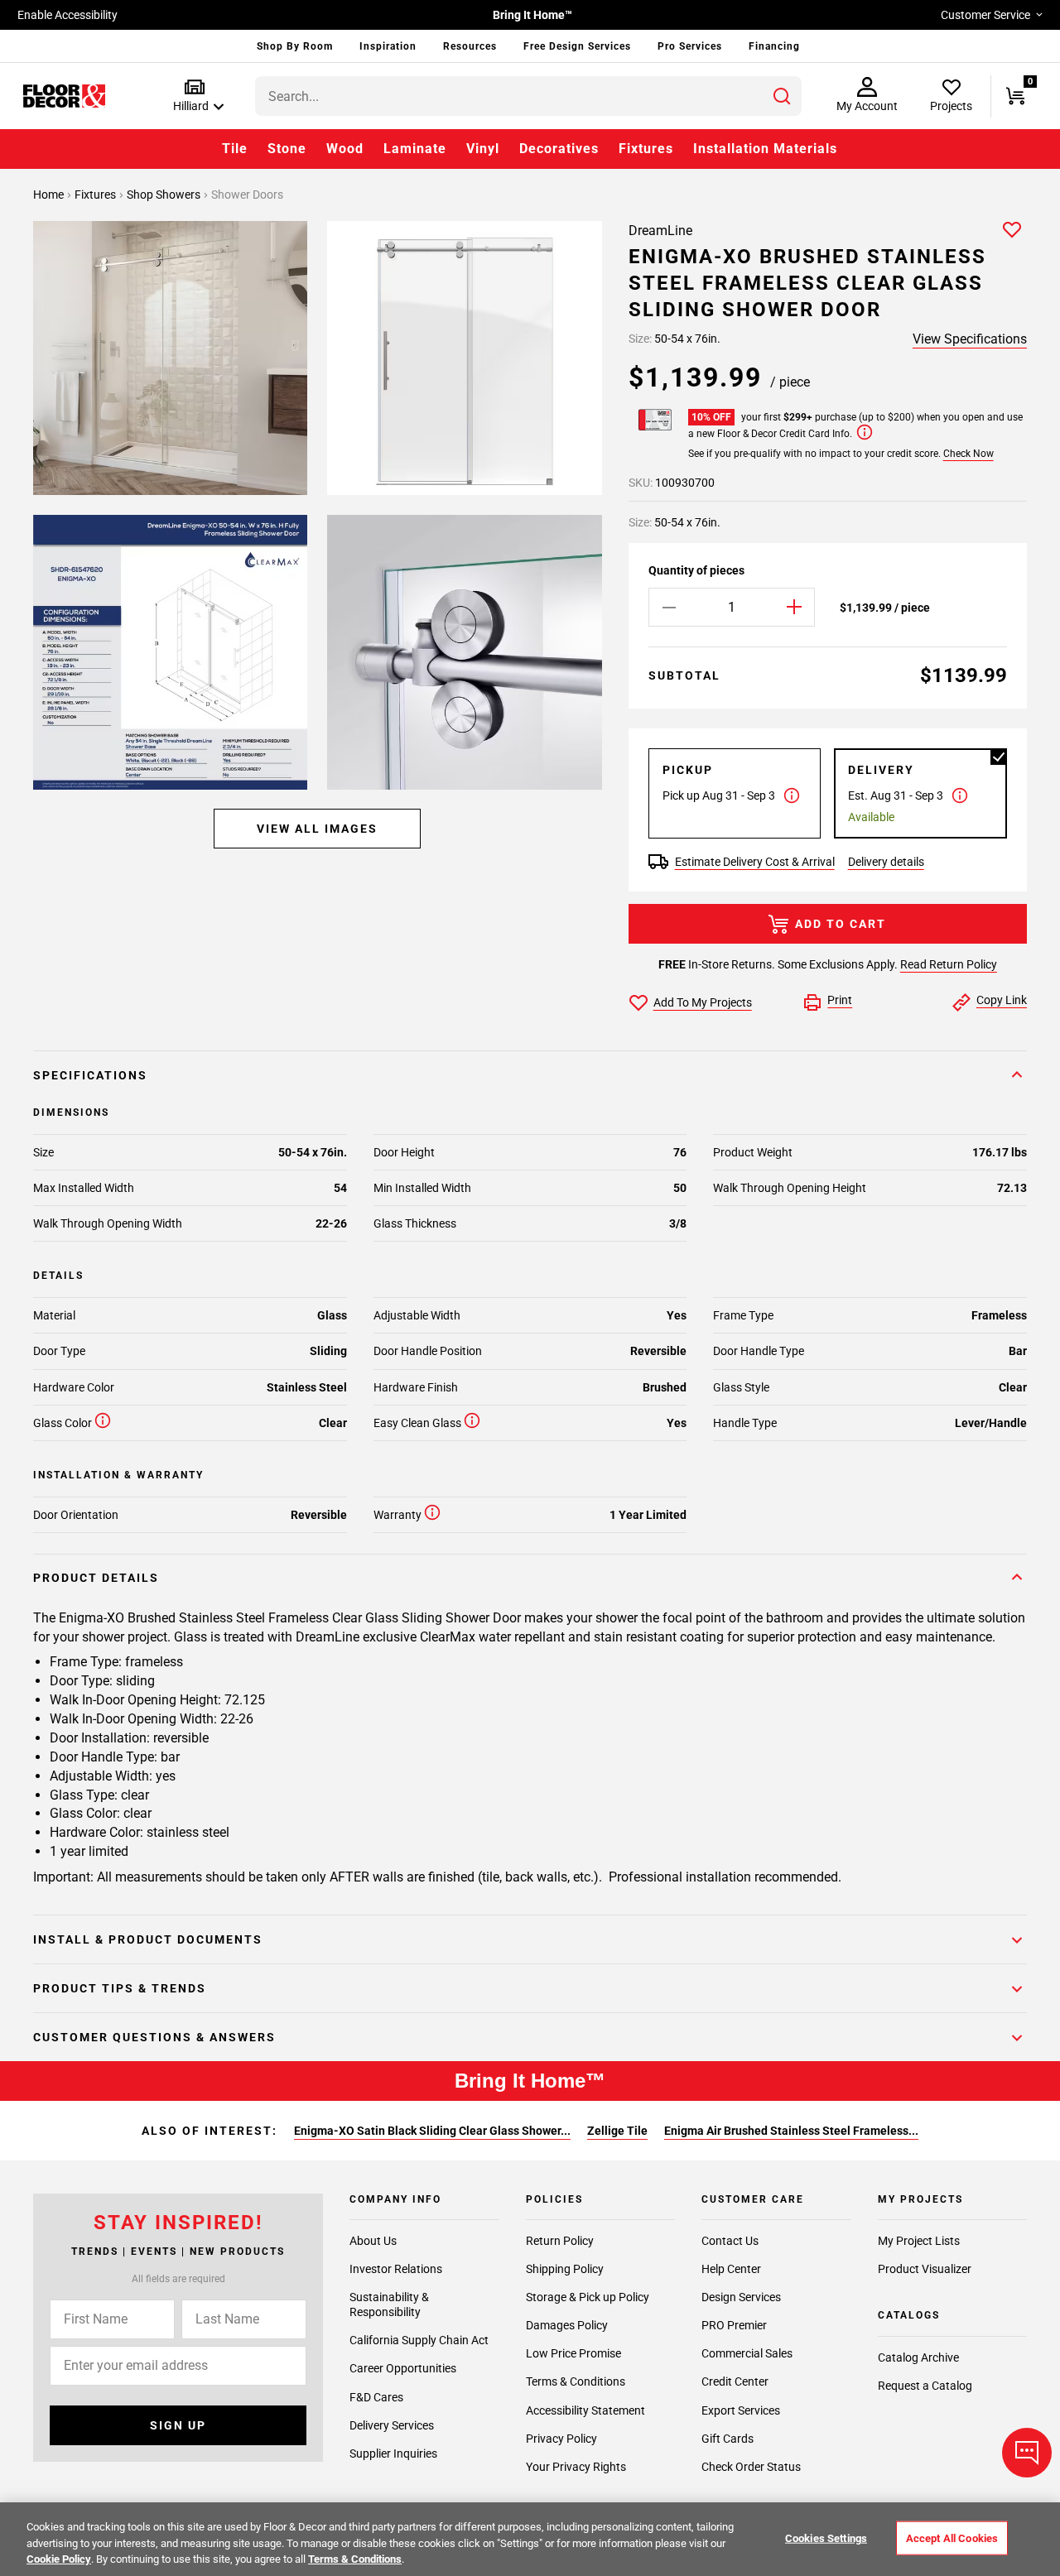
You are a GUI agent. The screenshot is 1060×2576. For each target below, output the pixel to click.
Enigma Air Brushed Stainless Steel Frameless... (791, 2131)
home (50, 195)
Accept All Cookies (952, 2538)
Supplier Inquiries (393, 2453)
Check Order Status (751, 2467)
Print (840, 1000)
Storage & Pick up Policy (588, 2297)
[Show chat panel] (1027, 2453)
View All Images (317, 829)
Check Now (968, 454)
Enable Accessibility (67, 15)
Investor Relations (396, 2269)
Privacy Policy (561, 2439)
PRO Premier (734, 2325)
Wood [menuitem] (345, 149)
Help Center (731, 2269)
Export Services (741, 2410)
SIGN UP (178, 2425)
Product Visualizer (925, 2269)
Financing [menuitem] (774, 46)
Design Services (741, 2297)
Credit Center (735, 2381)
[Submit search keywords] (782, 96)
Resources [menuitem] (470, 46)
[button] (195, 96)
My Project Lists (919, 2241)
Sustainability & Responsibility (389, 2304)
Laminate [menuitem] (415, 149)
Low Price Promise (573, 2353)
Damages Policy (567, 2325)
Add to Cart (841, 924)
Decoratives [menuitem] (559, 149)
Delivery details (886, 862)
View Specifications (970, 339)
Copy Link (1002, 1000)
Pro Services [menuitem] (690, 46)
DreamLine (660, 231)
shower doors (247, 195)
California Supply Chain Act (419, 2340)
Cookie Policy (59, 2559)
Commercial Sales (747, 2353)
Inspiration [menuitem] (388, 46)
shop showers (165, 195)
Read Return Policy (949, 964)
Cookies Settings (826, 2538)
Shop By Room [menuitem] (295, 46)
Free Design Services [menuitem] (577, 46)
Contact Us (730, 2241)
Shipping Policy (565, 2269)
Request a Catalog (925, 2386)
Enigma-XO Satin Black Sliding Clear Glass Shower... (432, 2131)
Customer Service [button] (985, 15)
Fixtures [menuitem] (646, 149)
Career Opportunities (403, 2368)
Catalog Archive (918, 2357)
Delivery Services (392, 2425)
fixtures (96, 195)
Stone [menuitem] (287, 149)
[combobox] (528, 96)
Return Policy (560, 2241)
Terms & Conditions (576, 2381)
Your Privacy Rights (576, 2467)
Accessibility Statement (585, 2410)
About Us (373, 2241)
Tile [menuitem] (235, 149)
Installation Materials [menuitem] (765, 149)
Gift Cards (728, 2439)
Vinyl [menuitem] (483, 149)
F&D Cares (376, 2397)
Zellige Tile (617, 2131)
